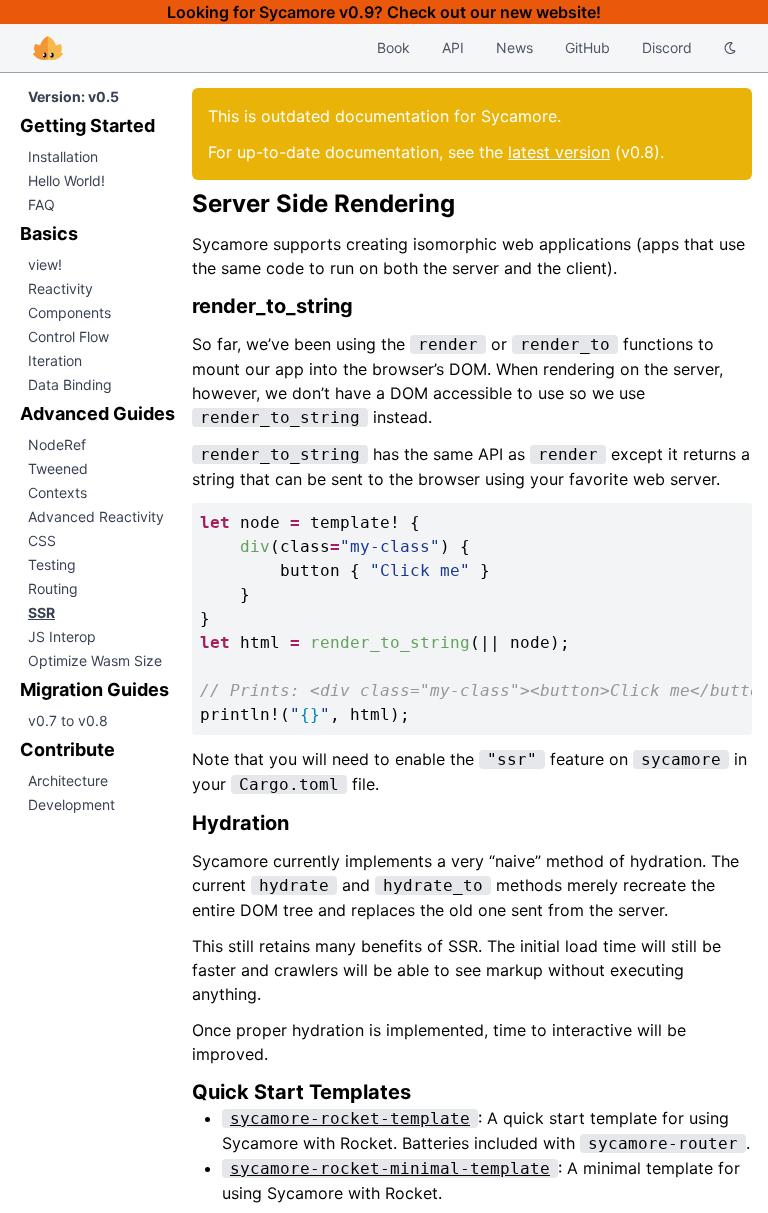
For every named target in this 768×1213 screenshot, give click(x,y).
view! (45, 264)
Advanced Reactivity (96, 516)
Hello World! (66, 180)
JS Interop (62, 636)
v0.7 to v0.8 (68, 720)
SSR (41, 612)
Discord (667, 47)
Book (393, 47)
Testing (52, 564)
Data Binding (70, 384)
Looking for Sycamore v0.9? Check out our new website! (384, 12)
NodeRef (57, 444)
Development (71, 804)
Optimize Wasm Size (95, 660)
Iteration (55, 360)
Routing (53, 588)
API (453, 47)
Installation (63, 156)
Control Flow (68, 336)
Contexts (57, 492)
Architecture (68, 780)
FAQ (41, 204)
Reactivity (60, 288)
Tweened (58, 468)
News (514, 47)
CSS (42, 540)
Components (69, 312)
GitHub (587, 47)
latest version (559, 152)
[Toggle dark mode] (730, 48)
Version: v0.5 (73, 96)
